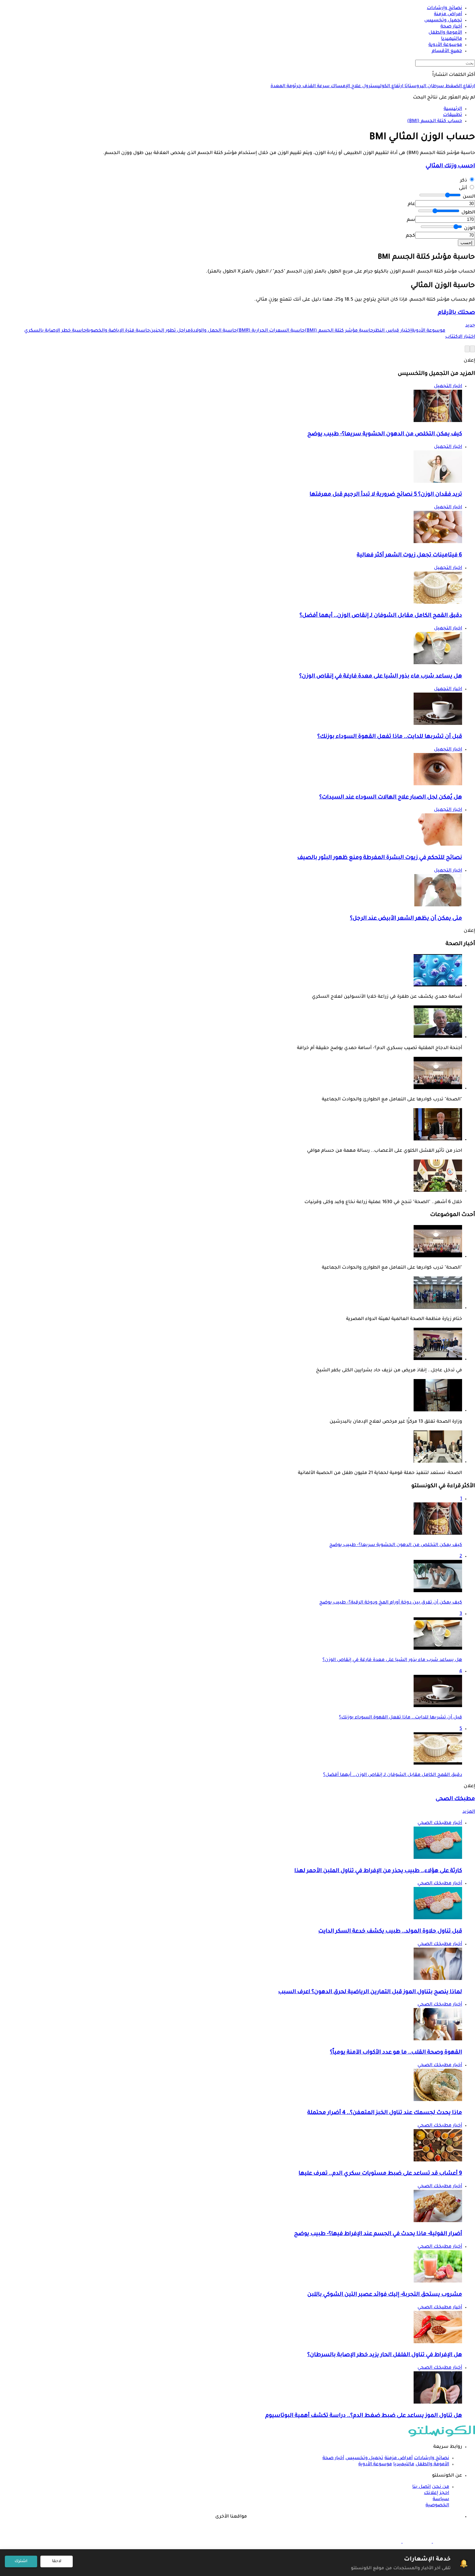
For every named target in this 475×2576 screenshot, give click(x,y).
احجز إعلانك (437, 2493)
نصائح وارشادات (432, 2458)
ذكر (464, 181)
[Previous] (472, 349)
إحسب (466, 243)
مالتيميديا (404, 2465)
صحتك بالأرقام (456, 313)
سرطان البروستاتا (424, 87)
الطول (468, 213)
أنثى (463, 189)
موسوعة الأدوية (375, 2465)
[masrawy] (447, 2542)
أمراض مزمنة (399, 2458)
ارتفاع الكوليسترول (382, 87)
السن (469, 197)
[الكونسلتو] (442, 2436)
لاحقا (57, 2561)
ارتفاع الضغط (459, 87)
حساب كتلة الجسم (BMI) (435, 121)
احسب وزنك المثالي (450, 166)
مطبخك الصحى (455, 1799)
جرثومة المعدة (286, 87)
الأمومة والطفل (432, 2465)
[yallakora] (417, 2542)
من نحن (441, 2487)
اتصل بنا (422, 2487)
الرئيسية (453, 109)
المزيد (469, 1812)
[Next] (467, 349)
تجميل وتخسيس (364, 2458)
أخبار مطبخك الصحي (440, 1823)
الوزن (470, 229)
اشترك (21, 2561)
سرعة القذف (315, 87)
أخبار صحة (333, 2458)
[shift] (387, 2542)
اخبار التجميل (448, 386)
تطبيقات (453, 115)
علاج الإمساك (345, 87)
